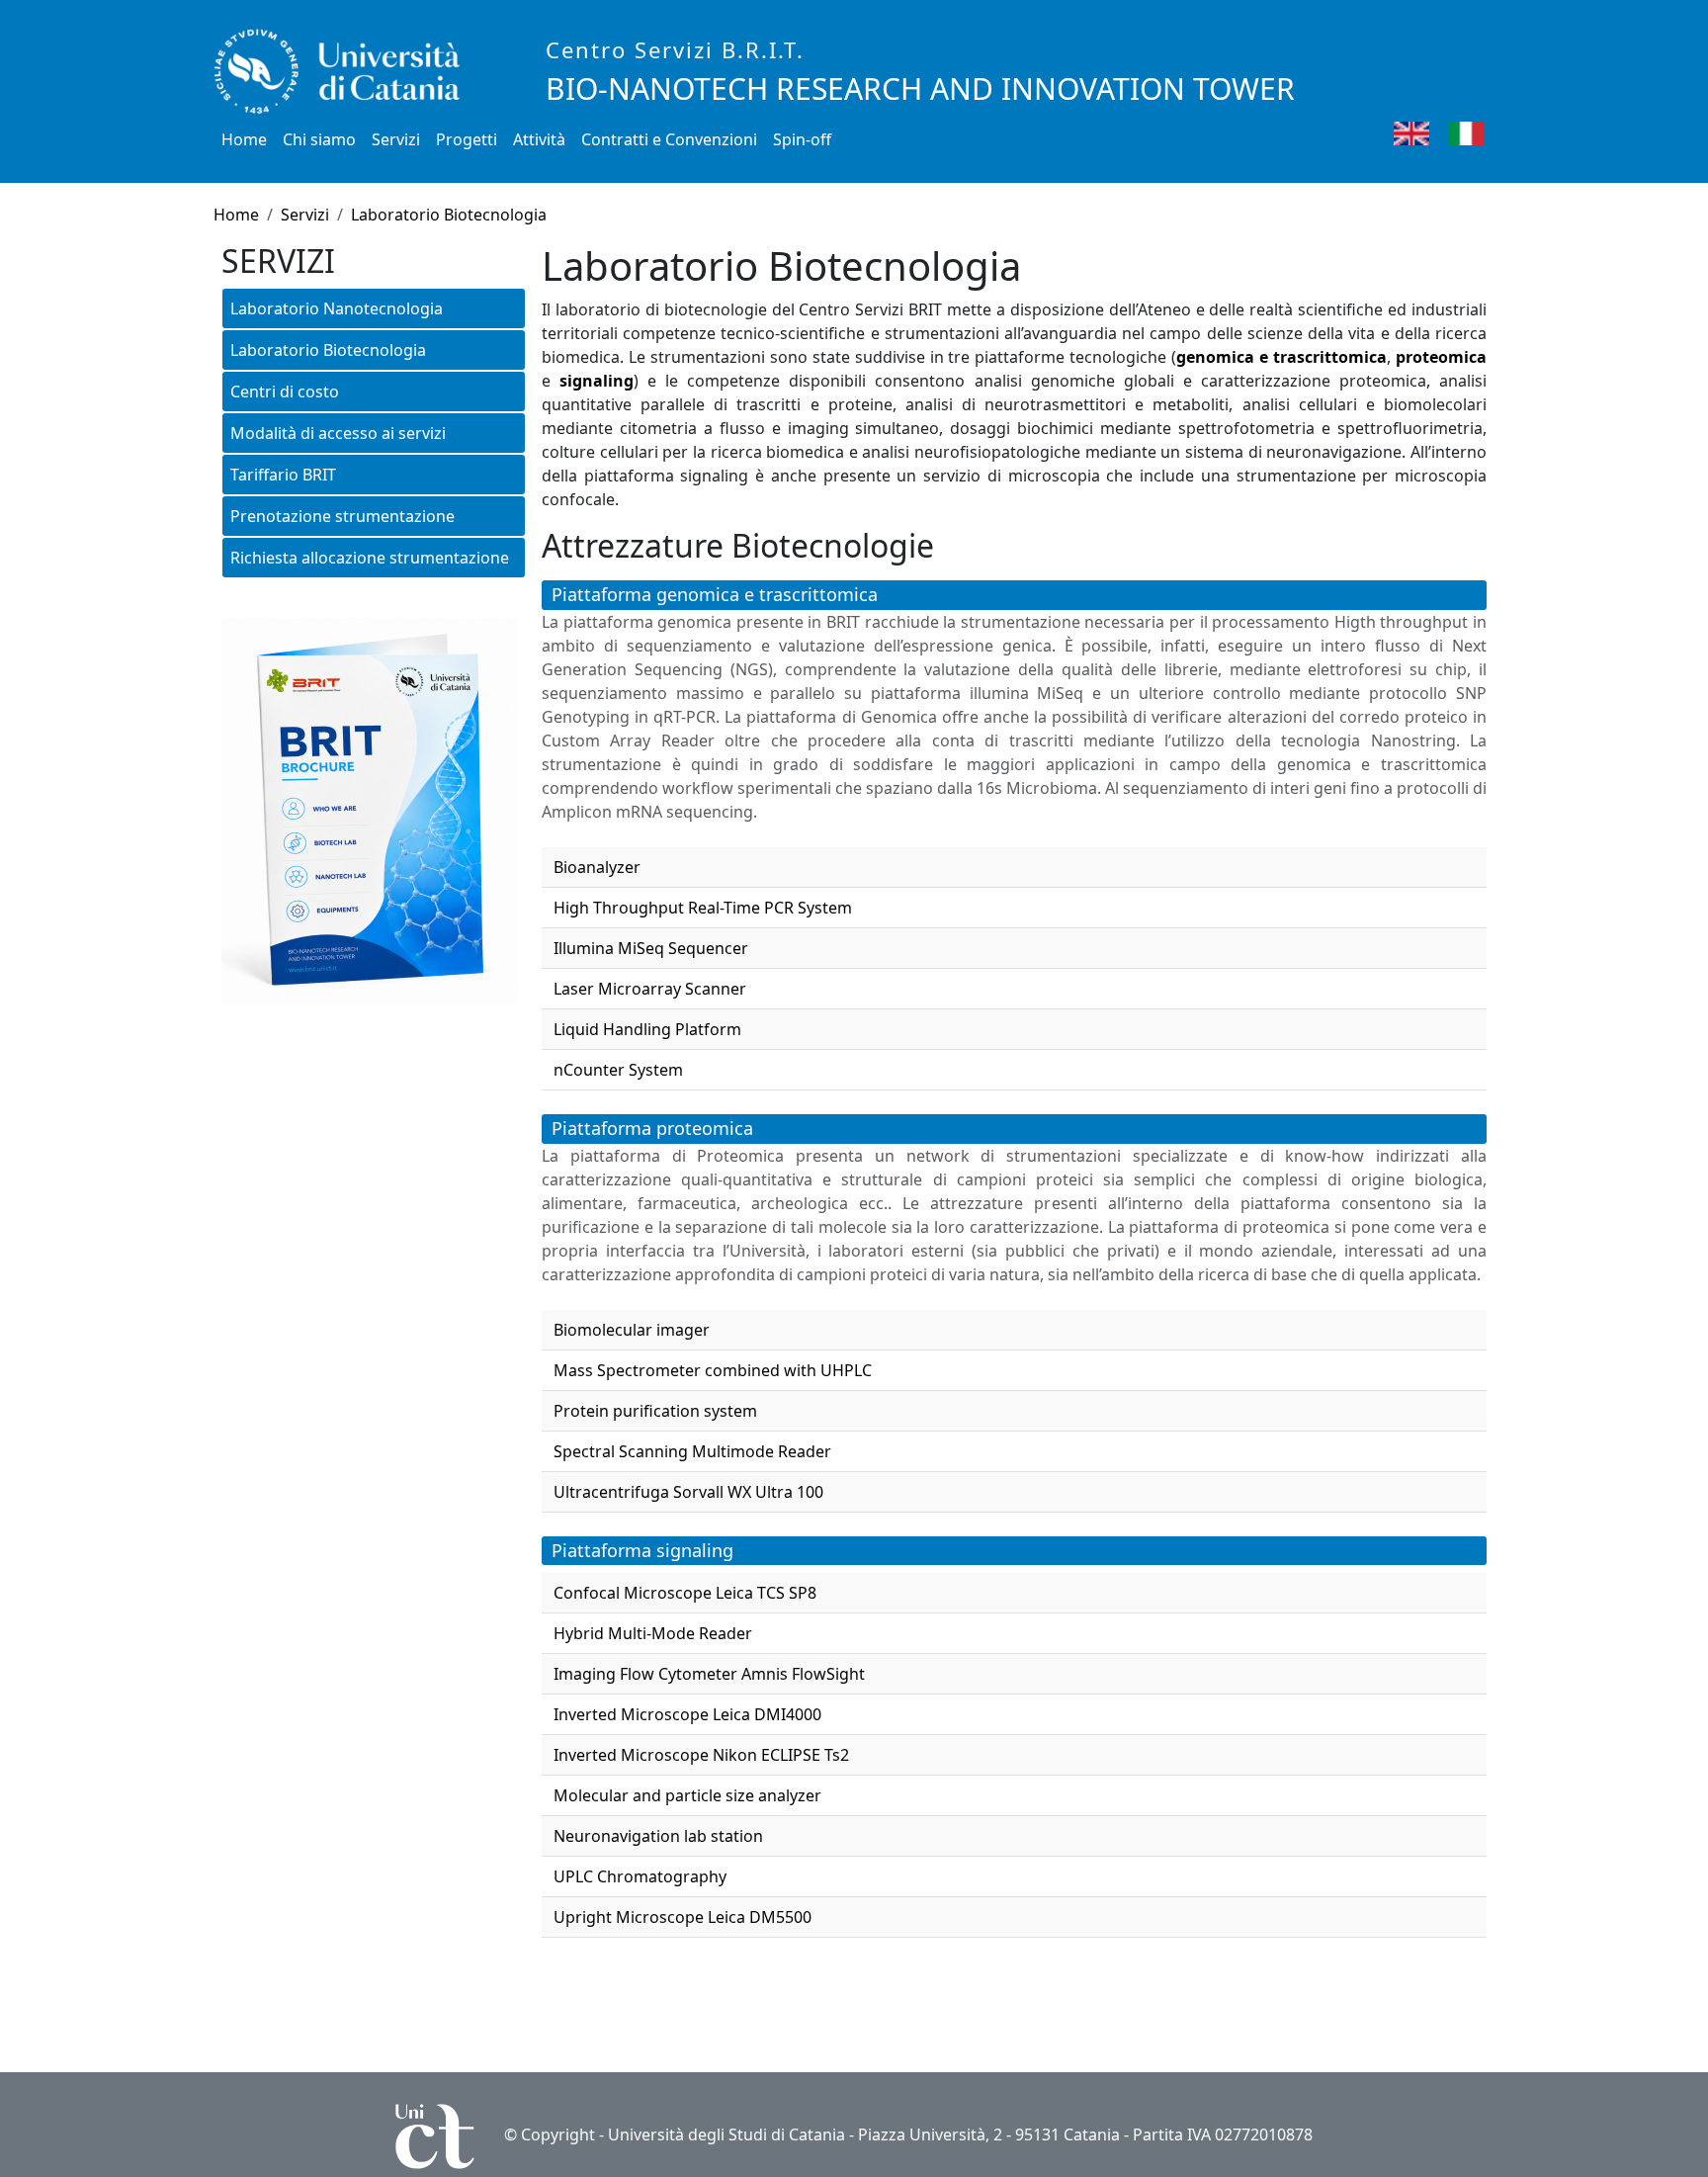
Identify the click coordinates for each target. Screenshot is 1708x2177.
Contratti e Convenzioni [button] (669, 139)
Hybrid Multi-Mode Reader (653, 1633)
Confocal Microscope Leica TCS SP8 (685, 1593)
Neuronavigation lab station (658, 1836)
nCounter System (618, 1070)
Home (244, 139)
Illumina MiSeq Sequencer (651, 948)
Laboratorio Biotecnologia (449, 215)
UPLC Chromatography (640, 1876)
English (1458, 131)
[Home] (345, 72)
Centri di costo (285, 392)
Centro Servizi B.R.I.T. (675, 49)
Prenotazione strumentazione (342, 516)
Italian (1509, 131)
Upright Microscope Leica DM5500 (683, 1917)
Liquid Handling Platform (647, 1029)
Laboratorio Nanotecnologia (337, 308)
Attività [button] (539, 139)
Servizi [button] (396, 139)
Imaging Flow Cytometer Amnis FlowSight (709, 1674)
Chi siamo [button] (319, 139)
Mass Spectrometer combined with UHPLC (713, 1370)
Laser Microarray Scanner (650, 989)
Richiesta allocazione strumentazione (370, 558)
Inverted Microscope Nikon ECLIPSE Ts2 (701, 1755)
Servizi (305, 215)
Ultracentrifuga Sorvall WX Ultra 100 (688, 1492)
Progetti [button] (467, 139)
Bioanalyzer (597, 867)
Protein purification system (655, 1411)
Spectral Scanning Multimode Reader (692, 1451)
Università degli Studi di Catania (726, 2134)
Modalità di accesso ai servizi (338, 433)
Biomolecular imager (632, 1330)
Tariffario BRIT (283, 475)
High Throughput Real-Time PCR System (703, 908)
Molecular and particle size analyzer (687, 1795)
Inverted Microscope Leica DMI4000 (687, 1714)
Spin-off (802, 139)
